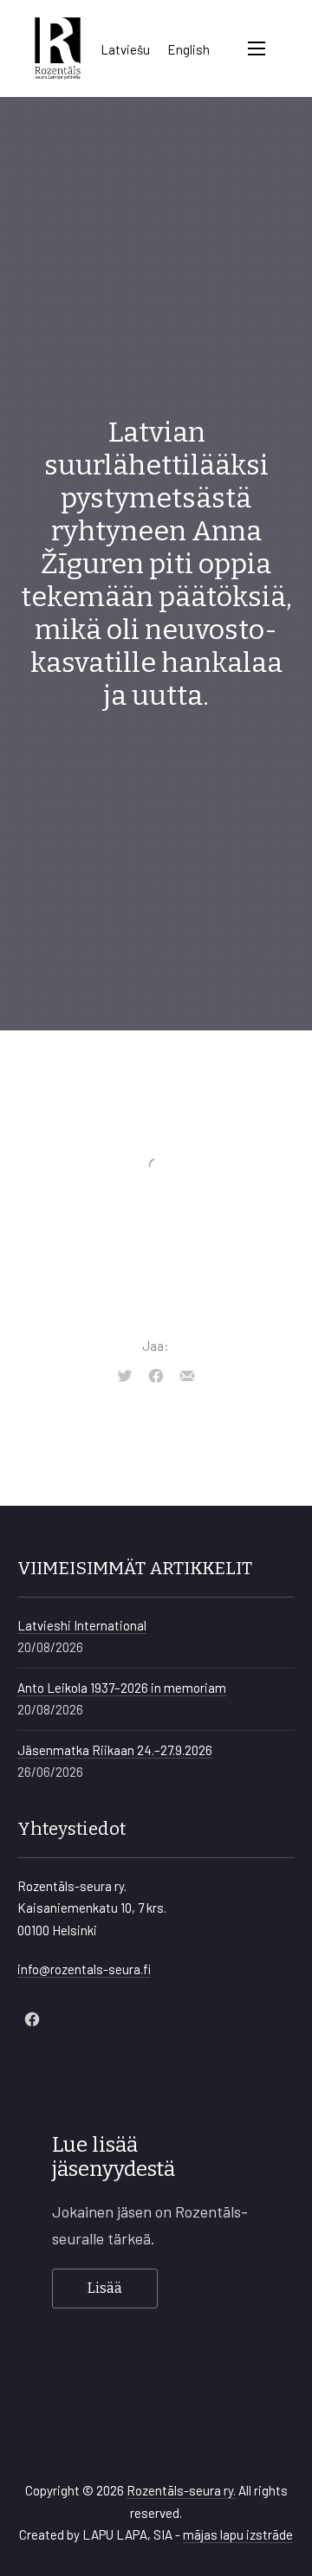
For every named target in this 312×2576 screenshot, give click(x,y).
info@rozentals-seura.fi (84, 1969)
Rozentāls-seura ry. (181, 2490)
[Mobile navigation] (257, 48)
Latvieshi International (82, 1625)
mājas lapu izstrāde (238, 2534)
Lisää (105, 2288)
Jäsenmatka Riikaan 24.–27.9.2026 (115, 1750)
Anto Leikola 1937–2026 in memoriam (122, 1688)
